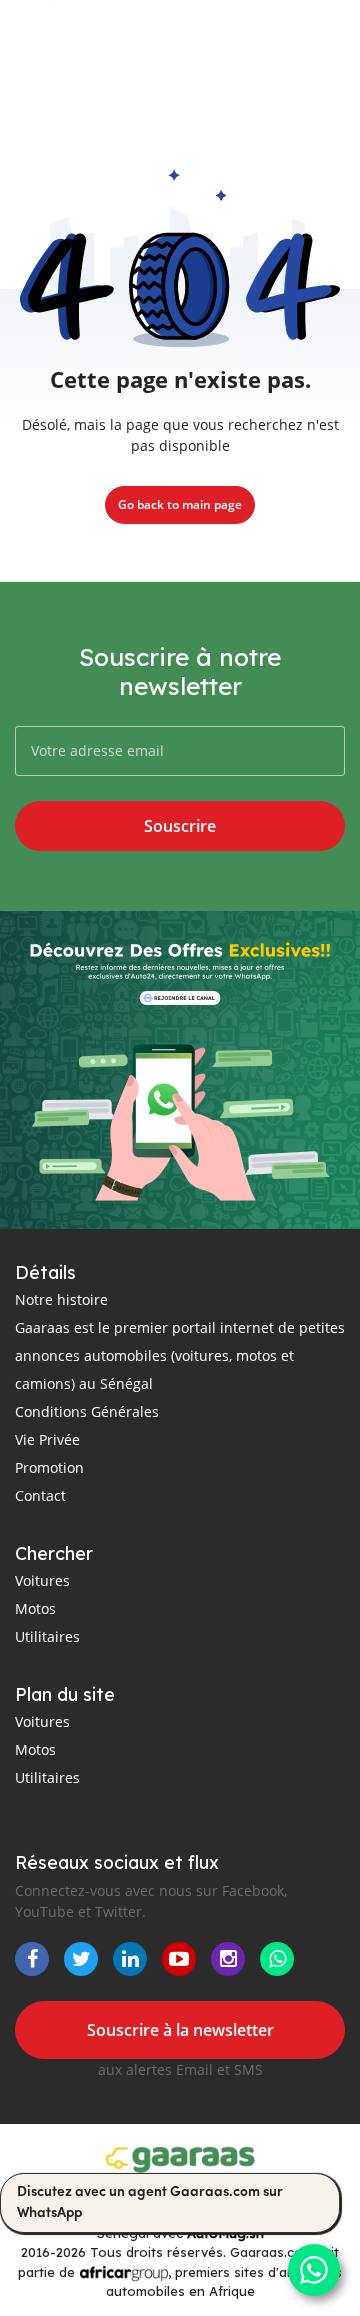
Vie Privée (47, 1439)
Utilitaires (47, 1636)
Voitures (42, 1580)
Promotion (49, 1467)
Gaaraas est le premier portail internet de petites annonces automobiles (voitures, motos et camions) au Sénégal (180, 1355)
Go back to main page (180, 504)
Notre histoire (61, 1299)
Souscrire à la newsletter (180, 2030)
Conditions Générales (87, 1411)
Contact (40, 1495)
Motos (35, 1608)
